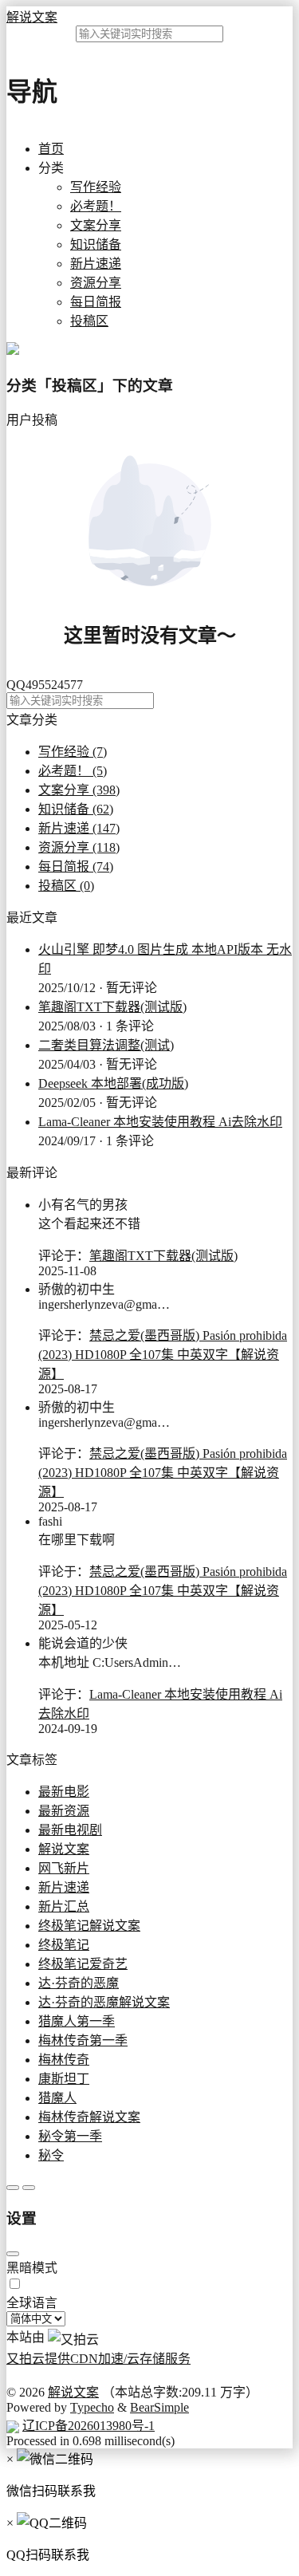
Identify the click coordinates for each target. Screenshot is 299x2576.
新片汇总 (64, 1906)
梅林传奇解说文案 (89, 2117)
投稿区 (89, 321)
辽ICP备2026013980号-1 (89, 2426)
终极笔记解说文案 (89, 1926)
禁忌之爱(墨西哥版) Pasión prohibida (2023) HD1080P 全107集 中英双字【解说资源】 (163, 1355)
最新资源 (64, 1811)
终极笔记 (64, 1945)
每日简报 (96, 302)
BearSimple (159, 2407)
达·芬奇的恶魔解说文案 (104, 2002)
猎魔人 (57, 2098)
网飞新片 (64, 1868)
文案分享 (96, 225)
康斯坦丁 (64, 2079)
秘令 (51, 2155)
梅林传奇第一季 (83, 2040)
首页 (51, 149)
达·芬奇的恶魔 (79, 1983)
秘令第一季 (70, 2136)
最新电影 (64, 1792)
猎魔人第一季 (77, 2021)
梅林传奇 (64, 2060)
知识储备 (96, 244)
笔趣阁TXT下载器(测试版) (112, 1007)
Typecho (92, 2407)
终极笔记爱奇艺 (83, 1964)
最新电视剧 (70, 1830)
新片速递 (96, 264)
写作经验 (96, 187)
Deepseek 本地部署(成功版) (113, 1083)
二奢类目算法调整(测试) (106, 1045)
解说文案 (32, 17)
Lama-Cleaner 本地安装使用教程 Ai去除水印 (160, 1122)
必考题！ (96, 206)
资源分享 (96, 283)
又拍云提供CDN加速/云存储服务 (98, 2359)
